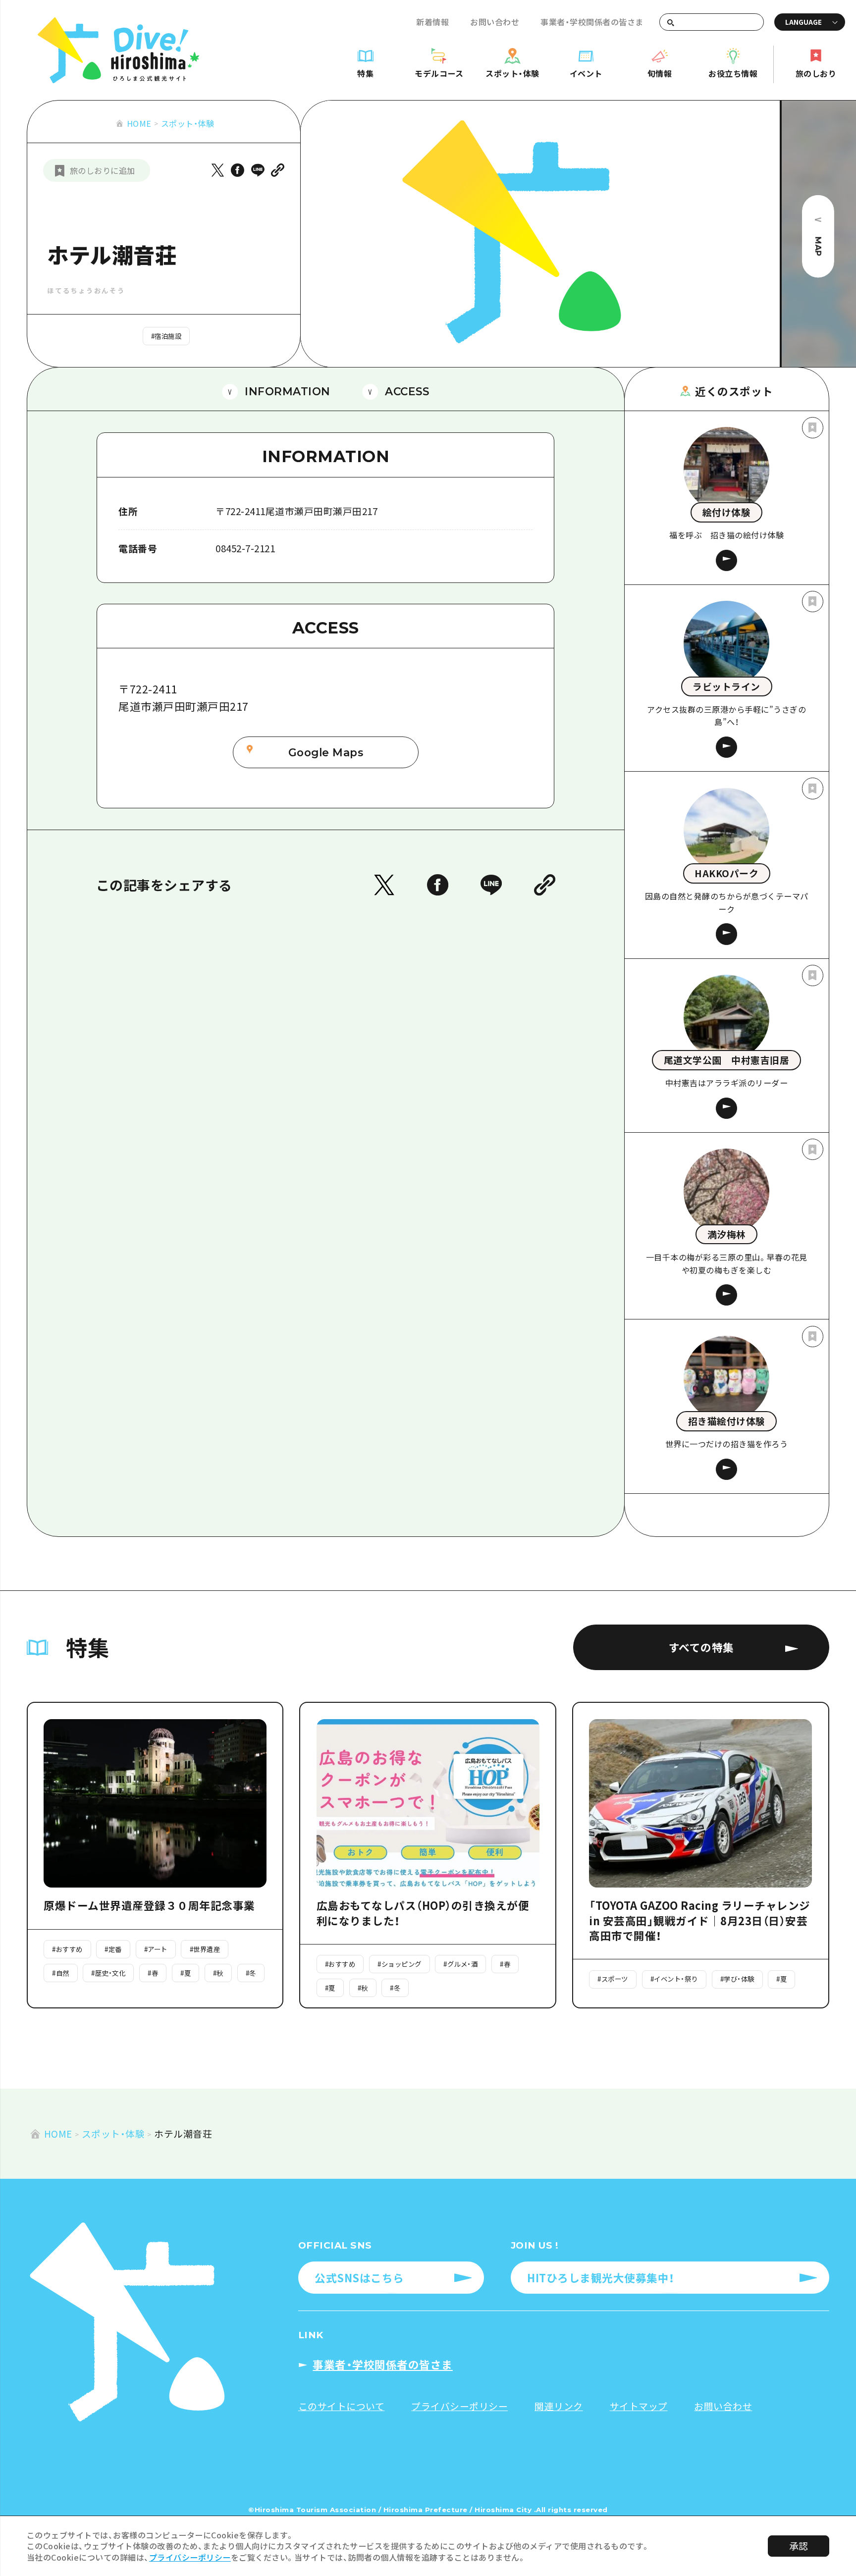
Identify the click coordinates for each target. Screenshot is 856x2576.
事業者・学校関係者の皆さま (592, 22)
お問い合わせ (495, 22)
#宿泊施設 (166, 336)
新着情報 (432, 22)
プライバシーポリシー (190, 2557)
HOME (139, 123)
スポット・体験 (188, 123)
